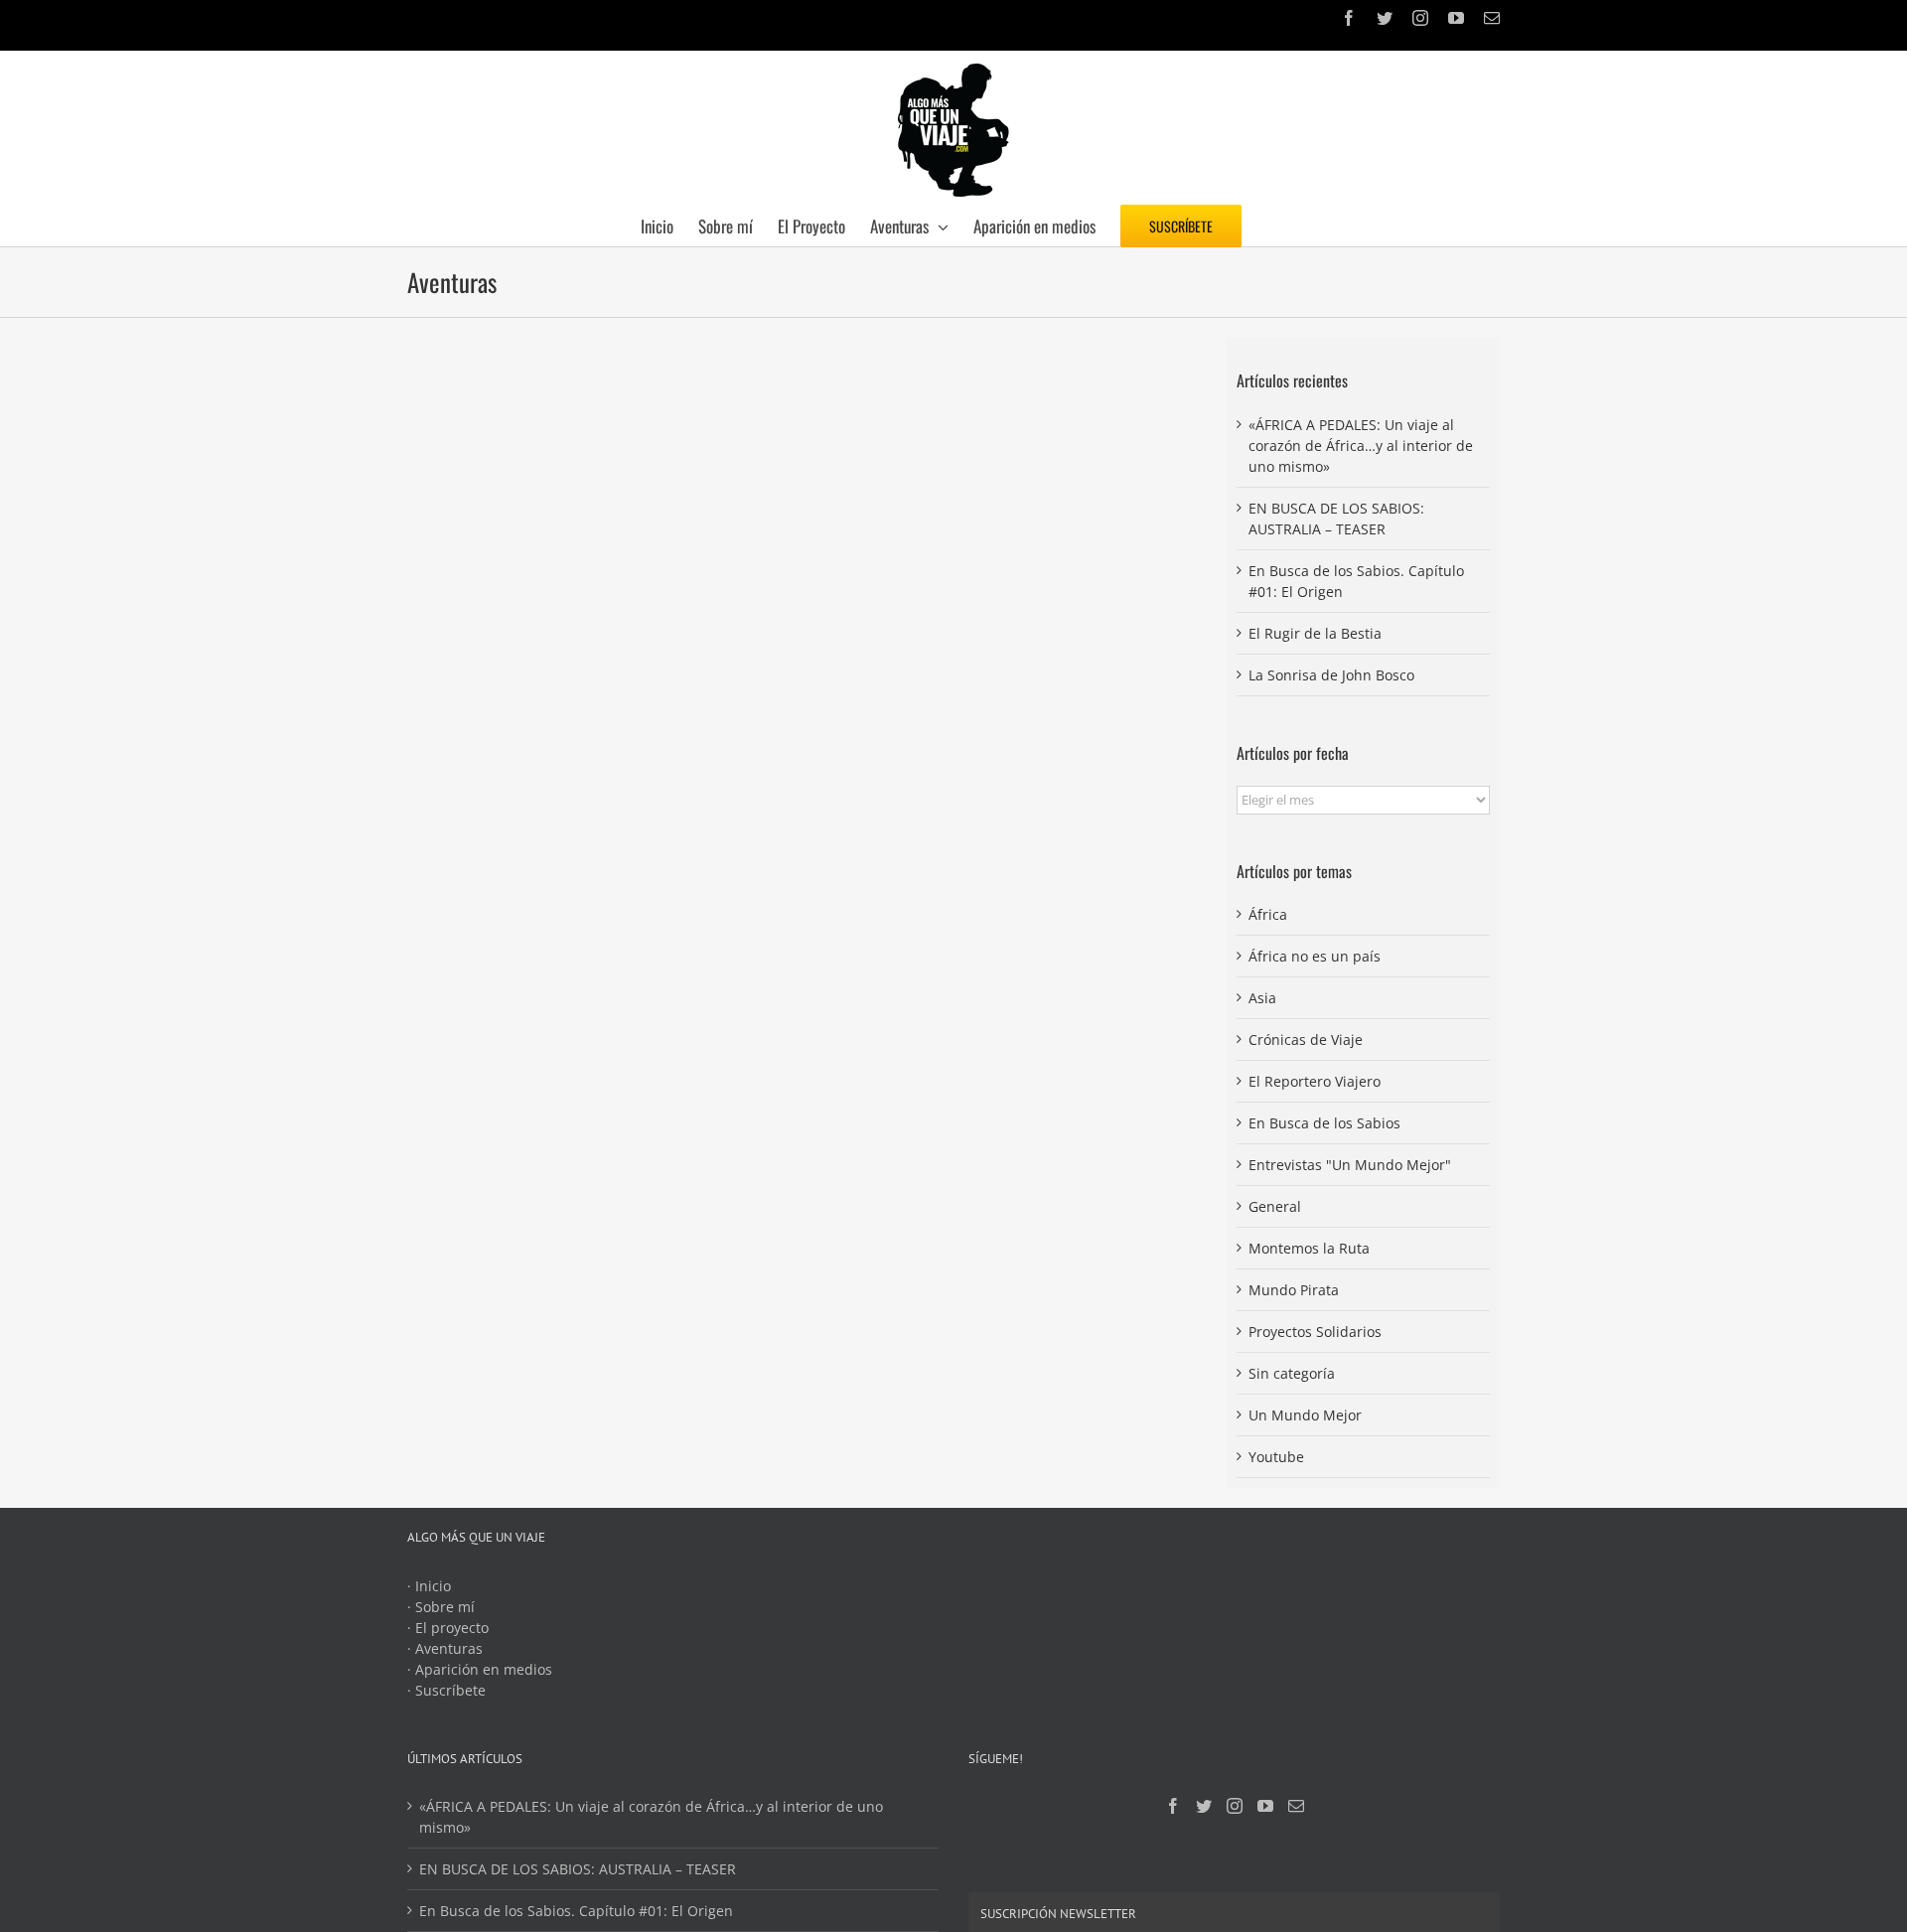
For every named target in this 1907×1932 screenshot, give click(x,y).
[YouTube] (1265, 1806)
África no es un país (1315, 956)
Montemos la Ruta (1309, 1248)
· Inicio (429, 1586)
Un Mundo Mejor (1305, 1415)
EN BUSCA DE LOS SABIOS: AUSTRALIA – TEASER (578, 1869)
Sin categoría (1292, 1373)
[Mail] (1296, 1806)
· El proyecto (448, 1628)
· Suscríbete (446, 1690)
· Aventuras (445, 1648)
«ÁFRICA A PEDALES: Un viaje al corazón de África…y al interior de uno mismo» (1361, 446)
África (1268, 914)
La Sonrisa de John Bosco (1331, 675)
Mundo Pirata (1294, 1290)
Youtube (1276, 1457)
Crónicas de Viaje (1306, 1040)
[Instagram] (1235, 1806)
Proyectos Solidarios (1315, 1332)
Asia (1262, 998)
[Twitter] (1204, 1806)
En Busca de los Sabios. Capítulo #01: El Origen (576, 1911)
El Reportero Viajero (1315, 1081)
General (1275, 1206)
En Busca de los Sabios (1324, 1123)
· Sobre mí (441, 1607)
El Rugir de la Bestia (1315, 633)
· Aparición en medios (480, 1669)
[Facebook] (1173, 1806)
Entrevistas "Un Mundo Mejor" (1350, 1165)
